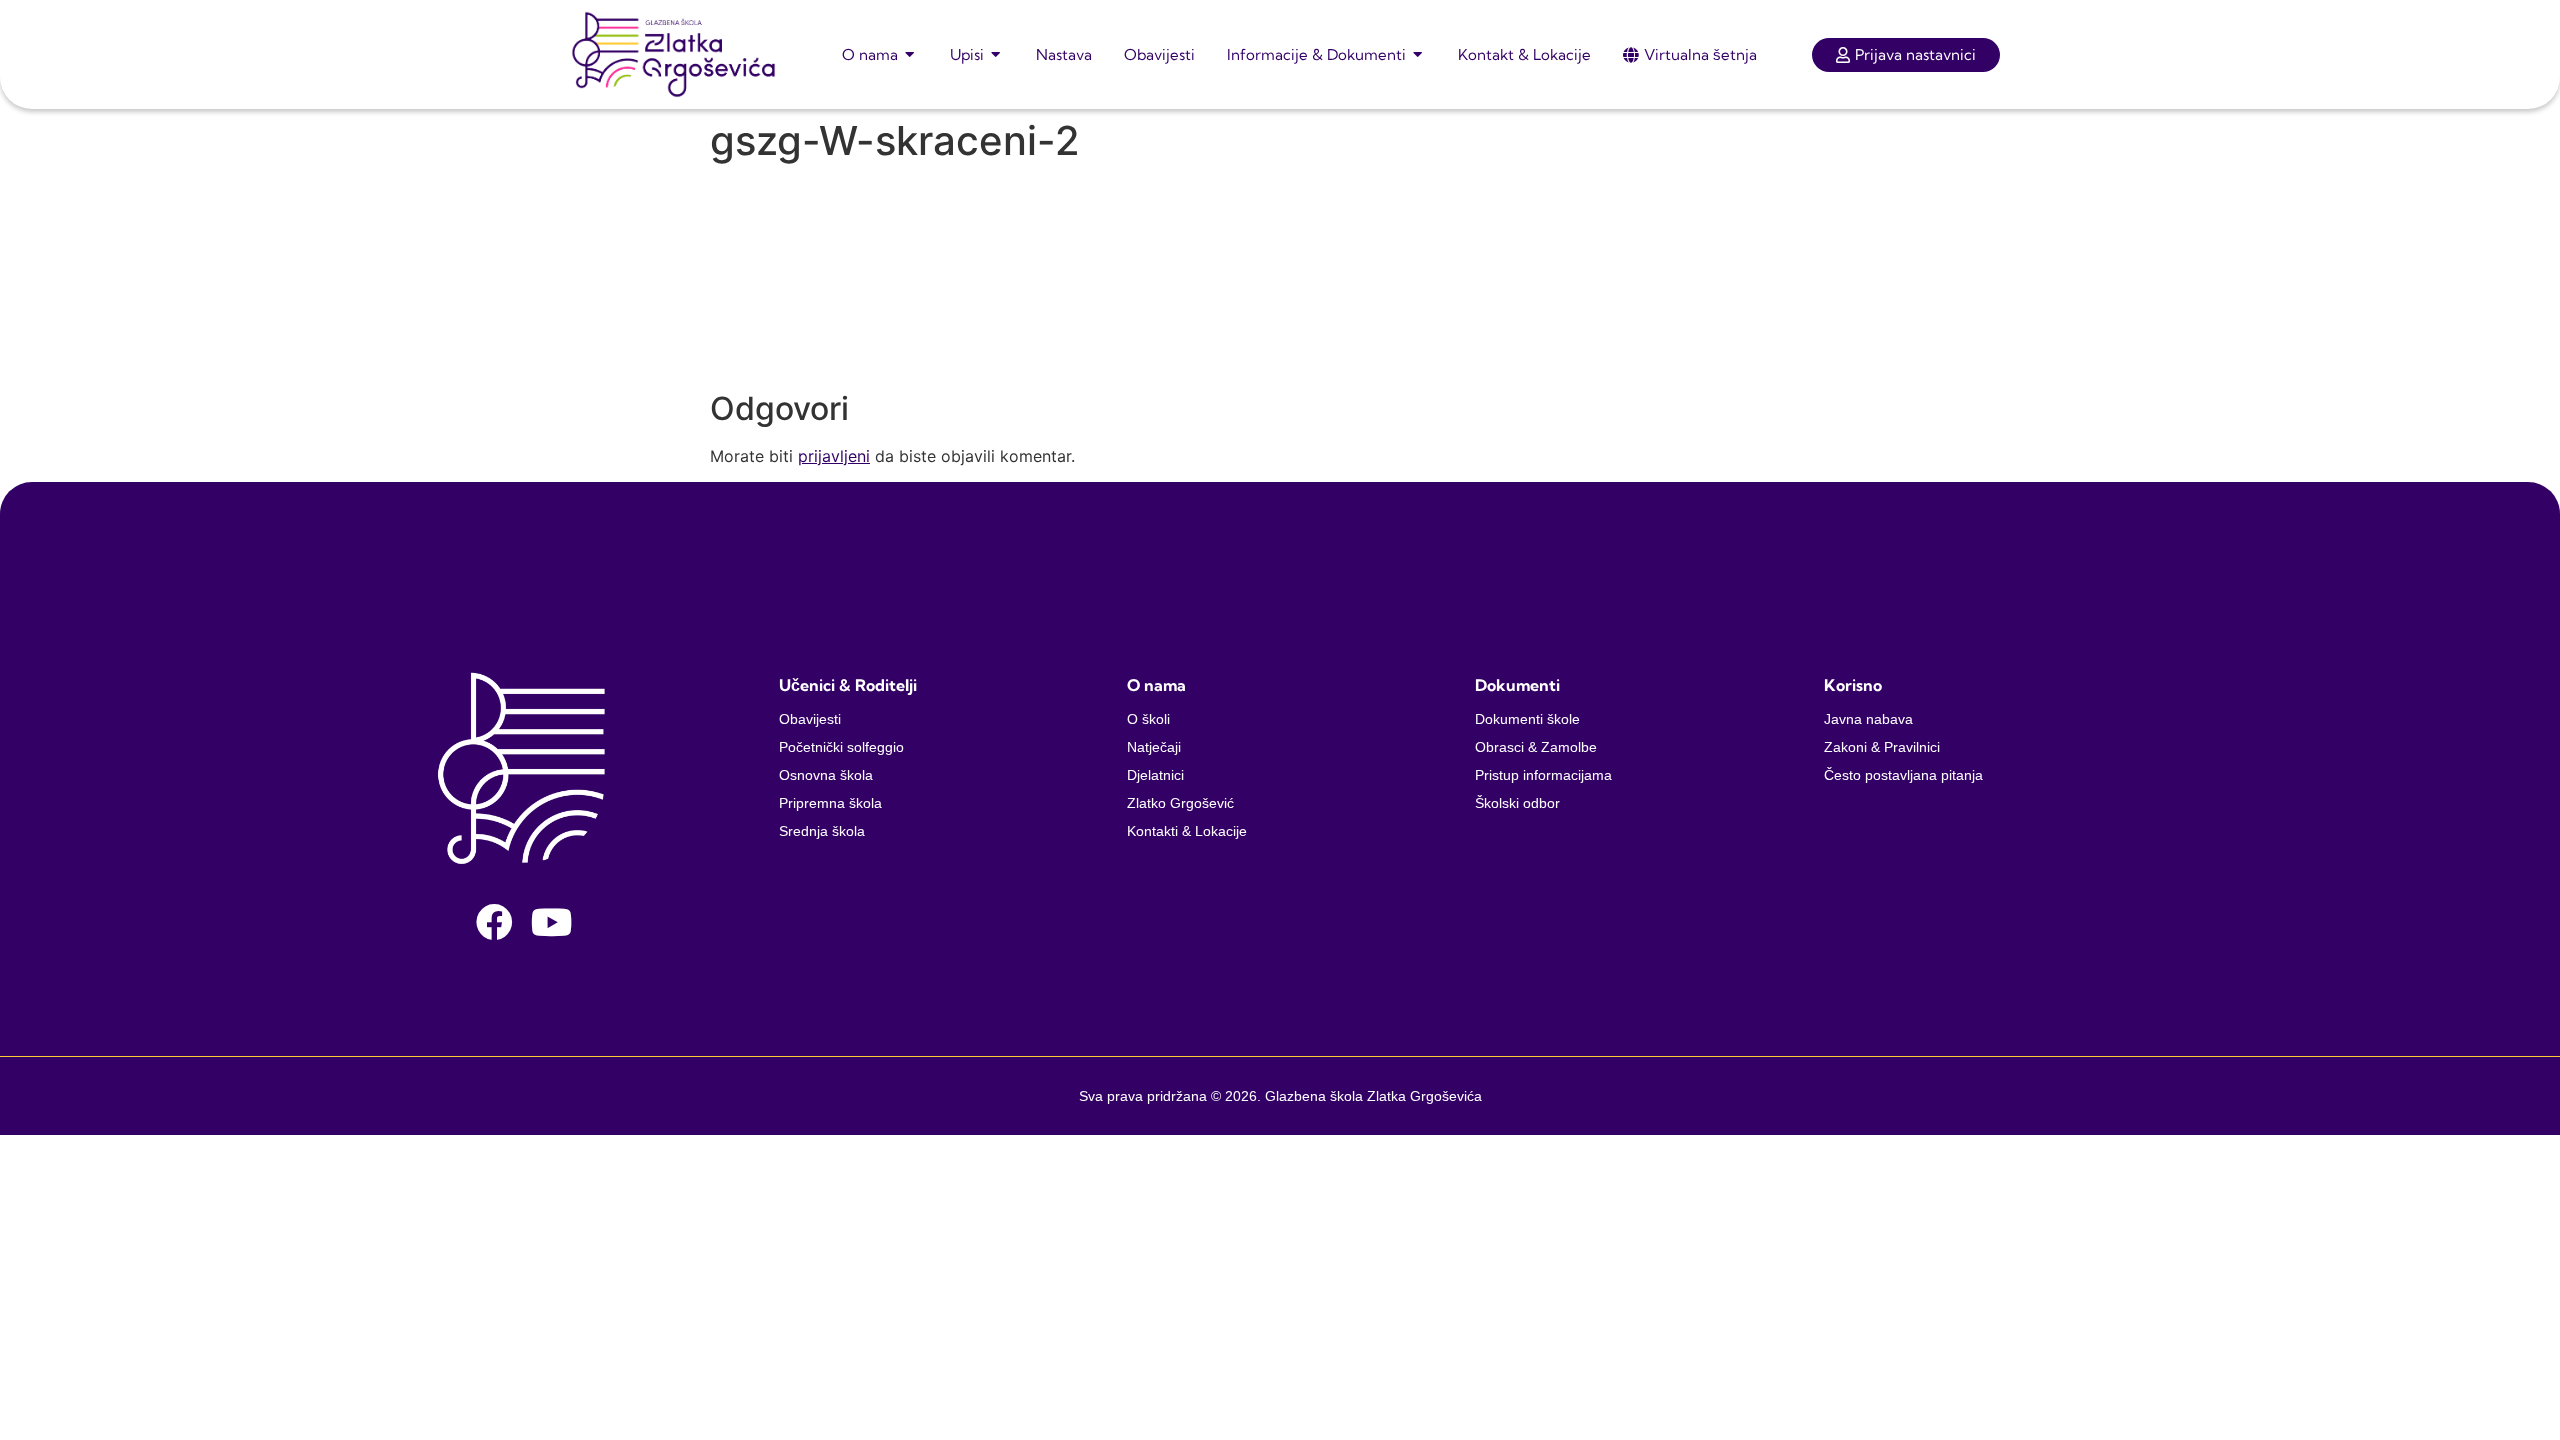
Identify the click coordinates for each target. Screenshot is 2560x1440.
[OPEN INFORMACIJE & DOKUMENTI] (1418, 54)
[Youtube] (551, 922)
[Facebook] (494, 922)
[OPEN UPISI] (996, 54)
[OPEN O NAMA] (910, 54)
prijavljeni (834, 456)
